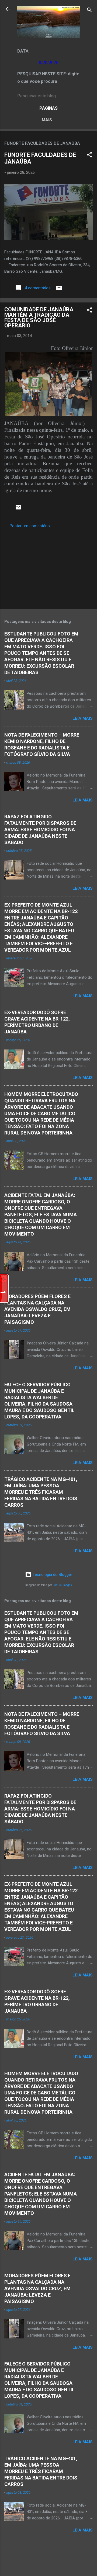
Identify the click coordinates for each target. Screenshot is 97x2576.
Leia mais (83, 718)
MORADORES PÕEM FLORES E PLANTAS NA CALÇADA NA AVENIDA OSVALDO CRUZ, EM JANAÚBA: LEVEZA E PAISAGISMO (37, 1309)
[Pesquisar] (89, 11)
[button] (89, 156)
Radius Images (62, 1585)
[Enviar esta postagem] (59, 290)
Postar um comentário (30, 526)
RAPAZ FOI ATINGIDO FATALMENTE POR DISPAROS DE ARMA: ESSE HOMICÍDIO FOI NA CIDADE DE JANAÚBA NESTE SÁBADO (40, 829)
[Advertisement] (48, 567)
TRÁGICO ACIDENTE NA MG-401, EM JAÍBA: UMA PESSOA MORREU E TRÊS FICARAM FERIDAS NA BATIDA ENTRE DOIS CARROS (41, 1492)
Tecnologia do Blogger (52, 1575)
